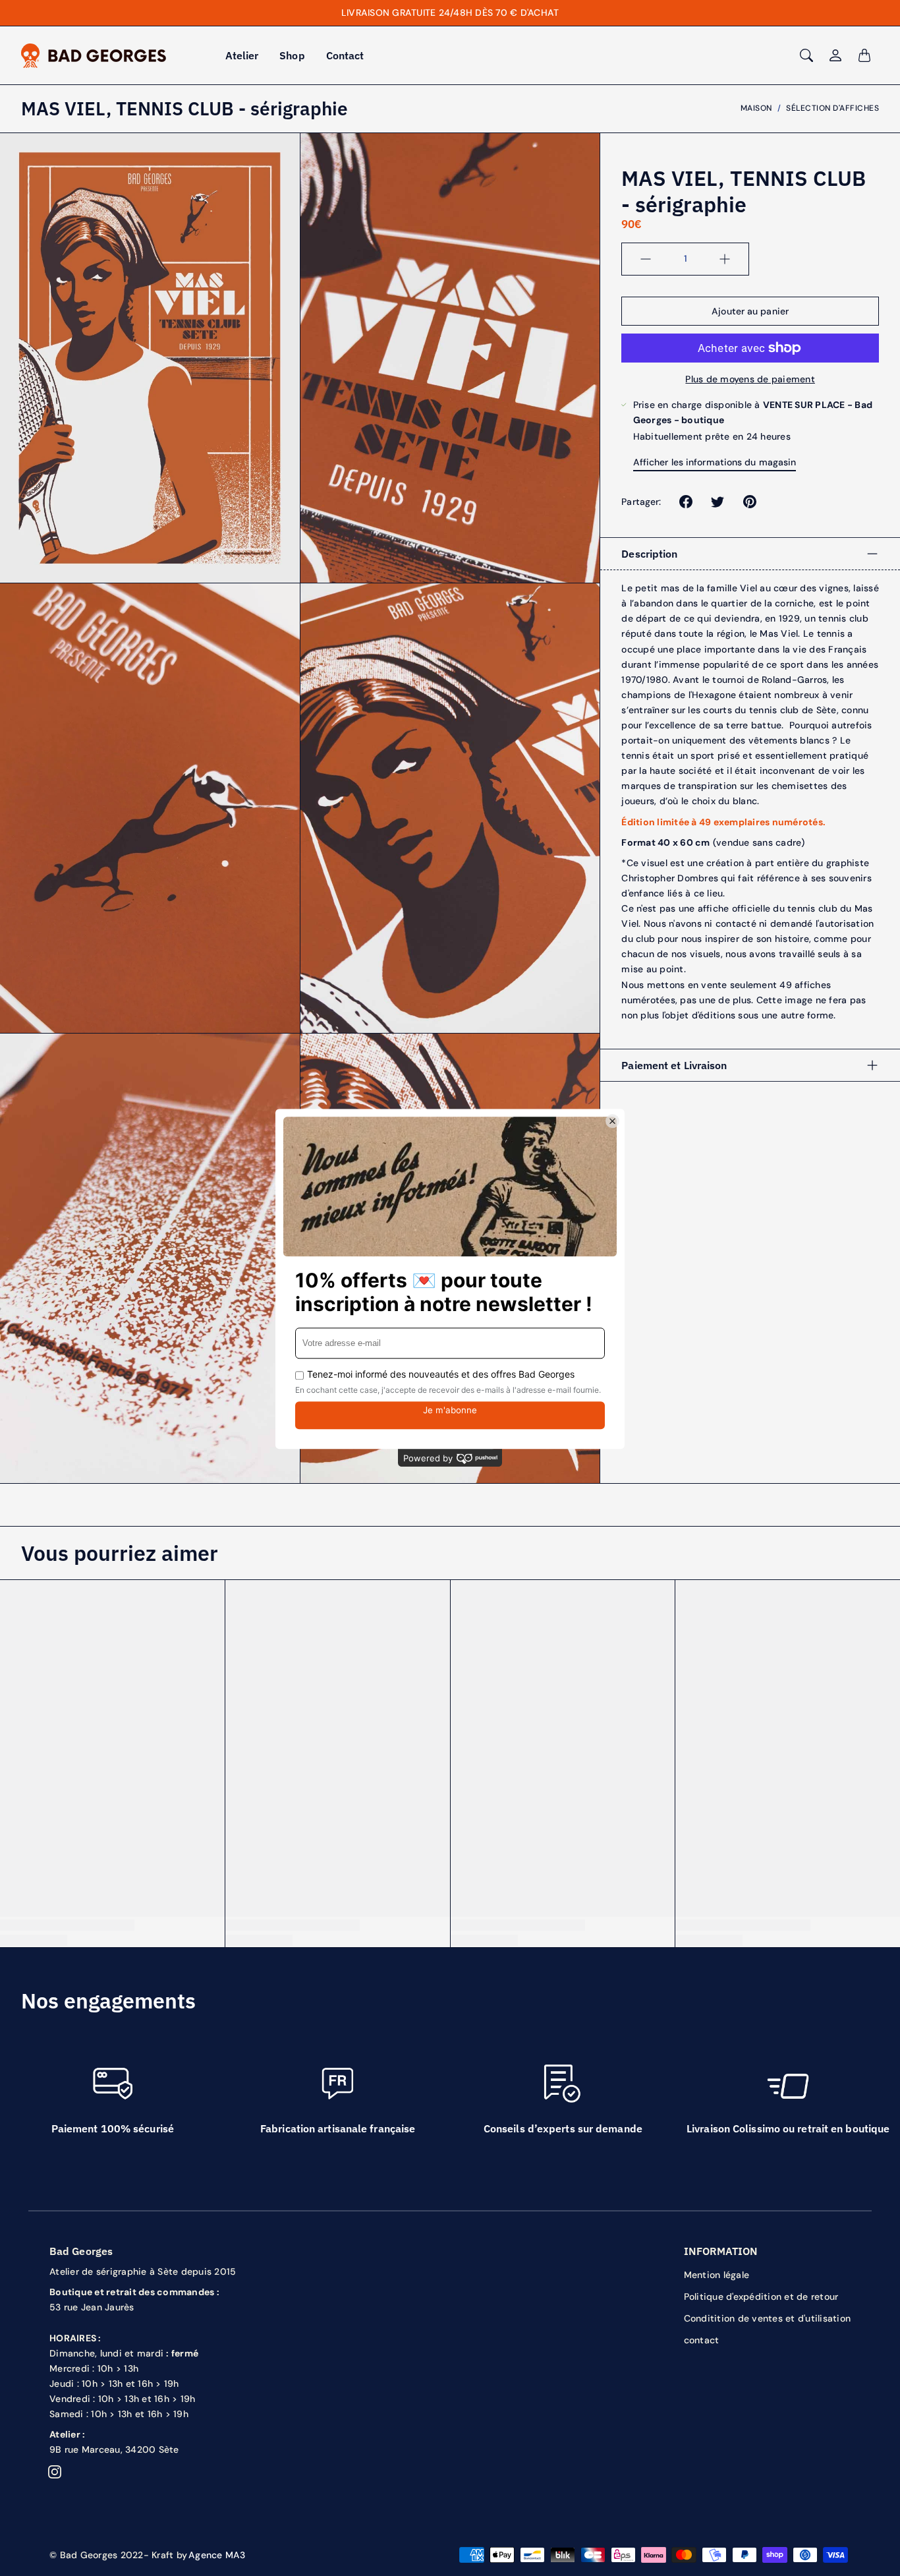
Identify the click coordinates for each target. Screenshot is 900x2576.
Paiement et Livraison (674, 1065)
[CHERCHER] (806, 55)
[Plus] (725, 259)
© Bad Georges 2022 (97, 2555)
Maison (756, 108)
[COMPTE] (835, 55)
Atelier (242, 55)
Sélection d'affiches (832, 108)
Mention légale (717, 2275)
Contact (345, 55)
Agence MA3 (217, 2555)
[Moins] (646, 259)
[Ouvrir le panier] (864, 55)
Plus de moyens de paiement (750, 379)
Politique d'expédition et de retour (761, 2297)
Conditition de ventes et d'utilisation (768, 2318)
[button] (686, 502)
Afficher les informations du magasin (715, 462)
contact (702, 2340)
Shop (292, 55)
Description (649, 554)
